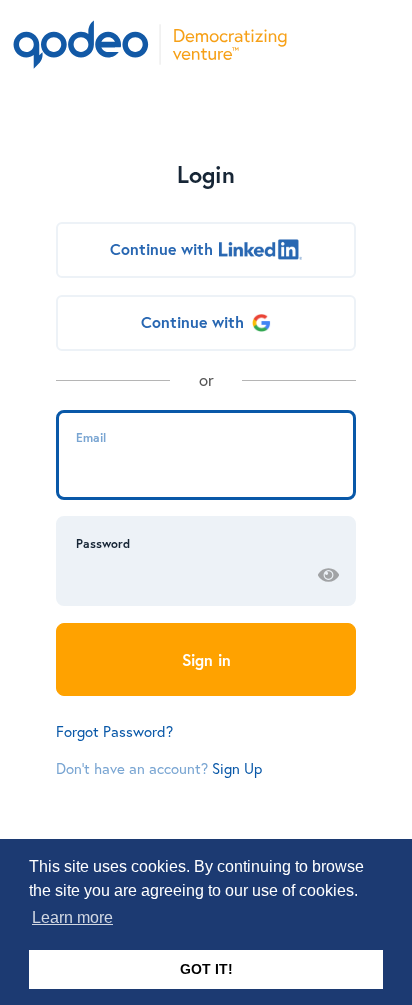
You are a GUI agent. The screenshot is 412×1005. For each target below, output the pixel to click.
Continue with (161, 249)
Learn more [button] (72, 917)
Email (91, 437)
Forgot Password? (114, 731)
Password (103, 543)
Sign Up (237, 768)
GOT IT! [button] (206, 969)
